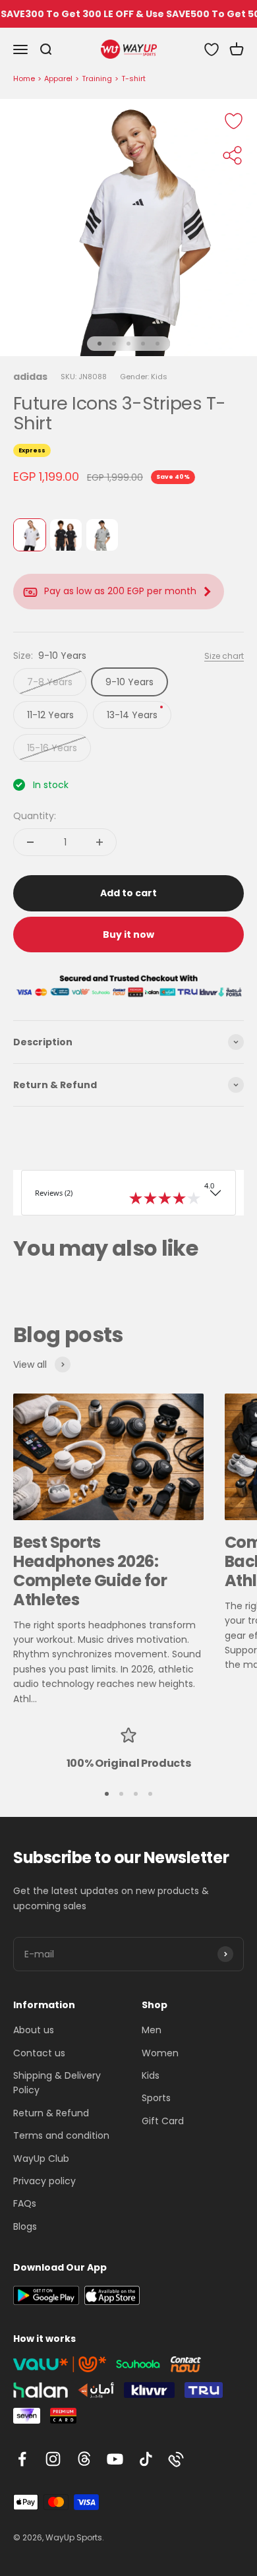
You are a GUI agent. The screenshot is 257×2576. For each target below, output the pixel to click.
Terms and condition (61, 2135)
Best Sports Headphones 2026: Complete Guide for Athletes (90, 1571)
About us (34, 2030)
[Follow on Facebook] (22, 2459)
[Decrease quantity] (30, 842)
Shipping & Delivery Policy (57, 2083)
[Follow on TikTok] (146, 2459)
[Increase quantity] (100, 842)
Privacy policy (44, 2181)
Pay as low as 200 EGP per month (120, 591)
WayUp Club (41, 2159)
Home (24, 78)
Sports (156, 2098)
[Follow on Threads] (84, 2459)
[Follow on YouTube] (115, 2459)
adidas (30, 377)
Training (97, 78)
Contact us (39, 2053)
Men (152, 2030)
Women (160, 2053)
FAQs (25, 2203)
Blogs (25, 2226)
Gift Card (163, 2121)
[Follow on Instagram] (53, 2459)
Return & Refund (51, 2113)
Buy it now (128, 935)
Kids (151, 2075)
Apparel (58, 78)
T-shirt (133, 78)
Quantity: (35, 816)
